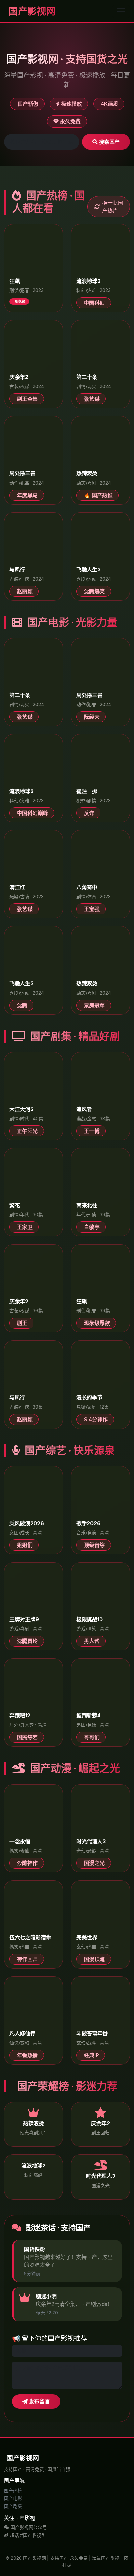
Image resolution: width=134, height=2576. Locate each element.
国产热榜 (13, 2490)
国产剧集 (13, 2506)
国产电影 (13, 2498)
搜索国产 (109, 142)
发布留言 (39, 2401)
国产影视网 (31, 11)
